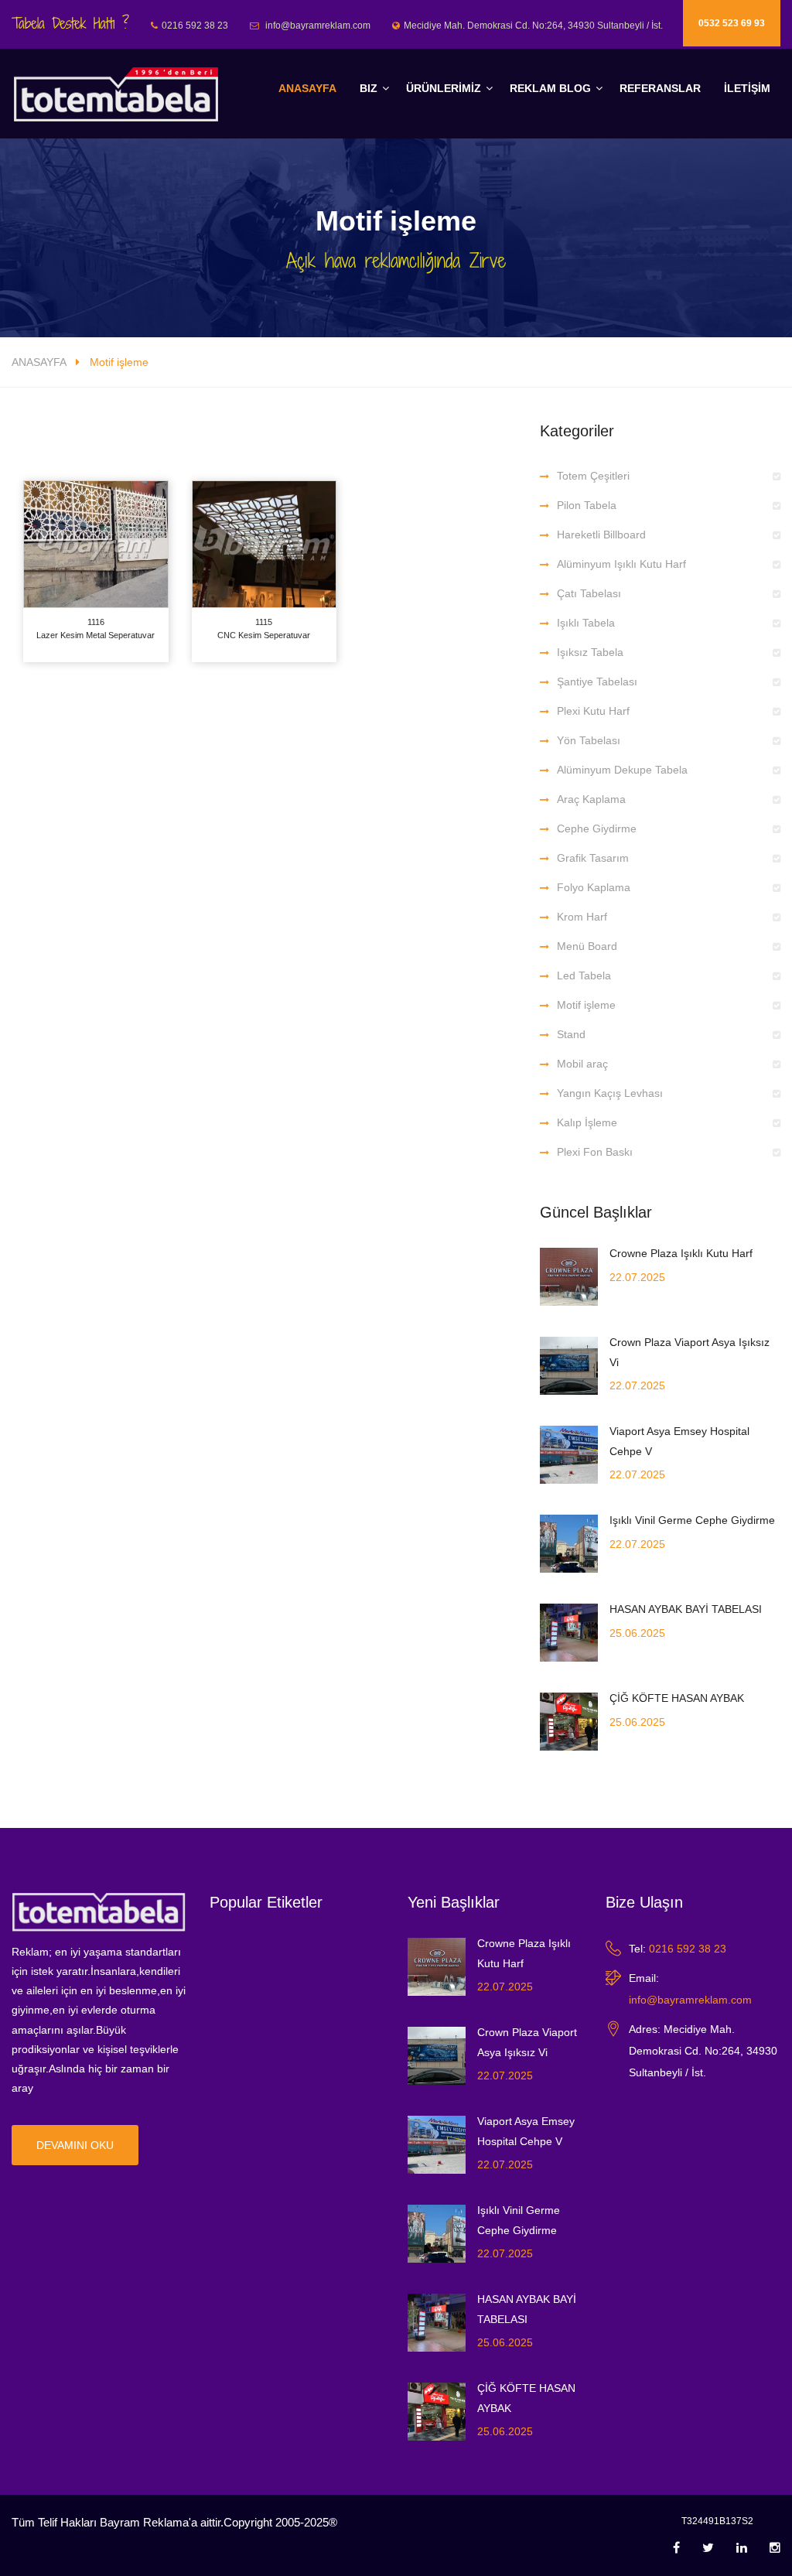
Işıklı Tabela (586, 623)
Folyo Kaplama (594, 887)
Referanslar (660, 88)
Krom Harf (582, 917)
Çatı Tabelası (589, 593)
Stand (571, 1034)
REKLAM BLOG (550, 88)
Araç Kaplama (591, 799)
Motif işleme (586, 1005)
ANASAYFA (39, 362)
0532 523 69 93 (732, 23)
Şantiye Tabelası (597, 682)
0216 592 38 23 (688, 1949)
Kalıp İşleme (587, 1122)
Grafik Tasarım (593, 858)
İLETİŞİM (747, 88)
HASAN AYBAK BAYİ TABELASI (686, 1609)
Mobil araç (582, 1064)
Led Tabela (584, 975)
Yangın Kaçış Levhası (610, 1093)
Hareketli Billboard (601, 535)
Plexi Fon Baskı (595, 1152)
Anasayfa (307, 88)
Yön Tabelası (589, 740)
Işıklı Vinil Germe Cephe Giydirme (692, 1520)
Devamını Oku (75, 2145)
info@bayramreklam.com (690, 2000)
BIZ (369, 88)
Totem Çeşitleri (593, 476)
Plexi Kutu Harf (593, 711)
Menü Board (587, 946)
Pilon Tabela (587, 505)
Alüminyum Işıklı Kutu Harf (621, 564)
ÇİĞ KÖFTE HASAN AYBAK (677, 1698)
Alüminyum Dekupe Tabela (622, 770)
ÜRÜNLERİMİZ (444, 88)
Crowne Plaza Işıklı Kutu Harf (681, 1253)
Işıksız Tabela (590, 652)
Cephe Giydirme (597, 828)
